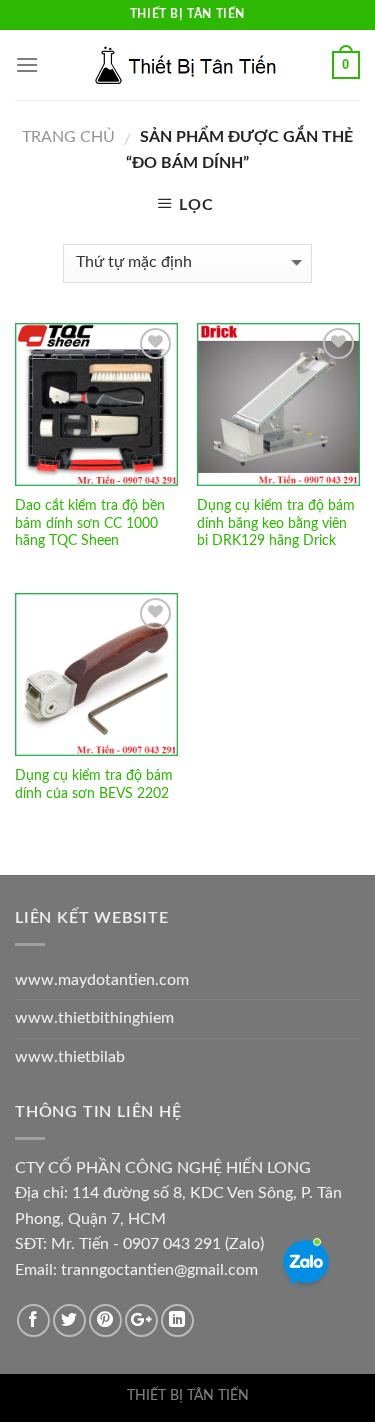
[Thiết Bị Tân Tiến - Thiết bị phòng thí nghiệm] (188, 65)
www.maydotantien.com (102, 980)
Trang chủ (68, 137)
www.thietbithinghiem (94, 1018)
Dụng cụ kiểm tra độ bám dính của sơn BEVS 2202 (94, 785)
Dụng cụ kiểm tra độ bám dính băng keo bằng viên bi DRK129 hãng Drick (276, 523)
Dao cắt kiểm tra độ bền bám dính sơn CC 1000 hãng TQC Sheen (90, 523)
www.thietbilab (70, 1057)
